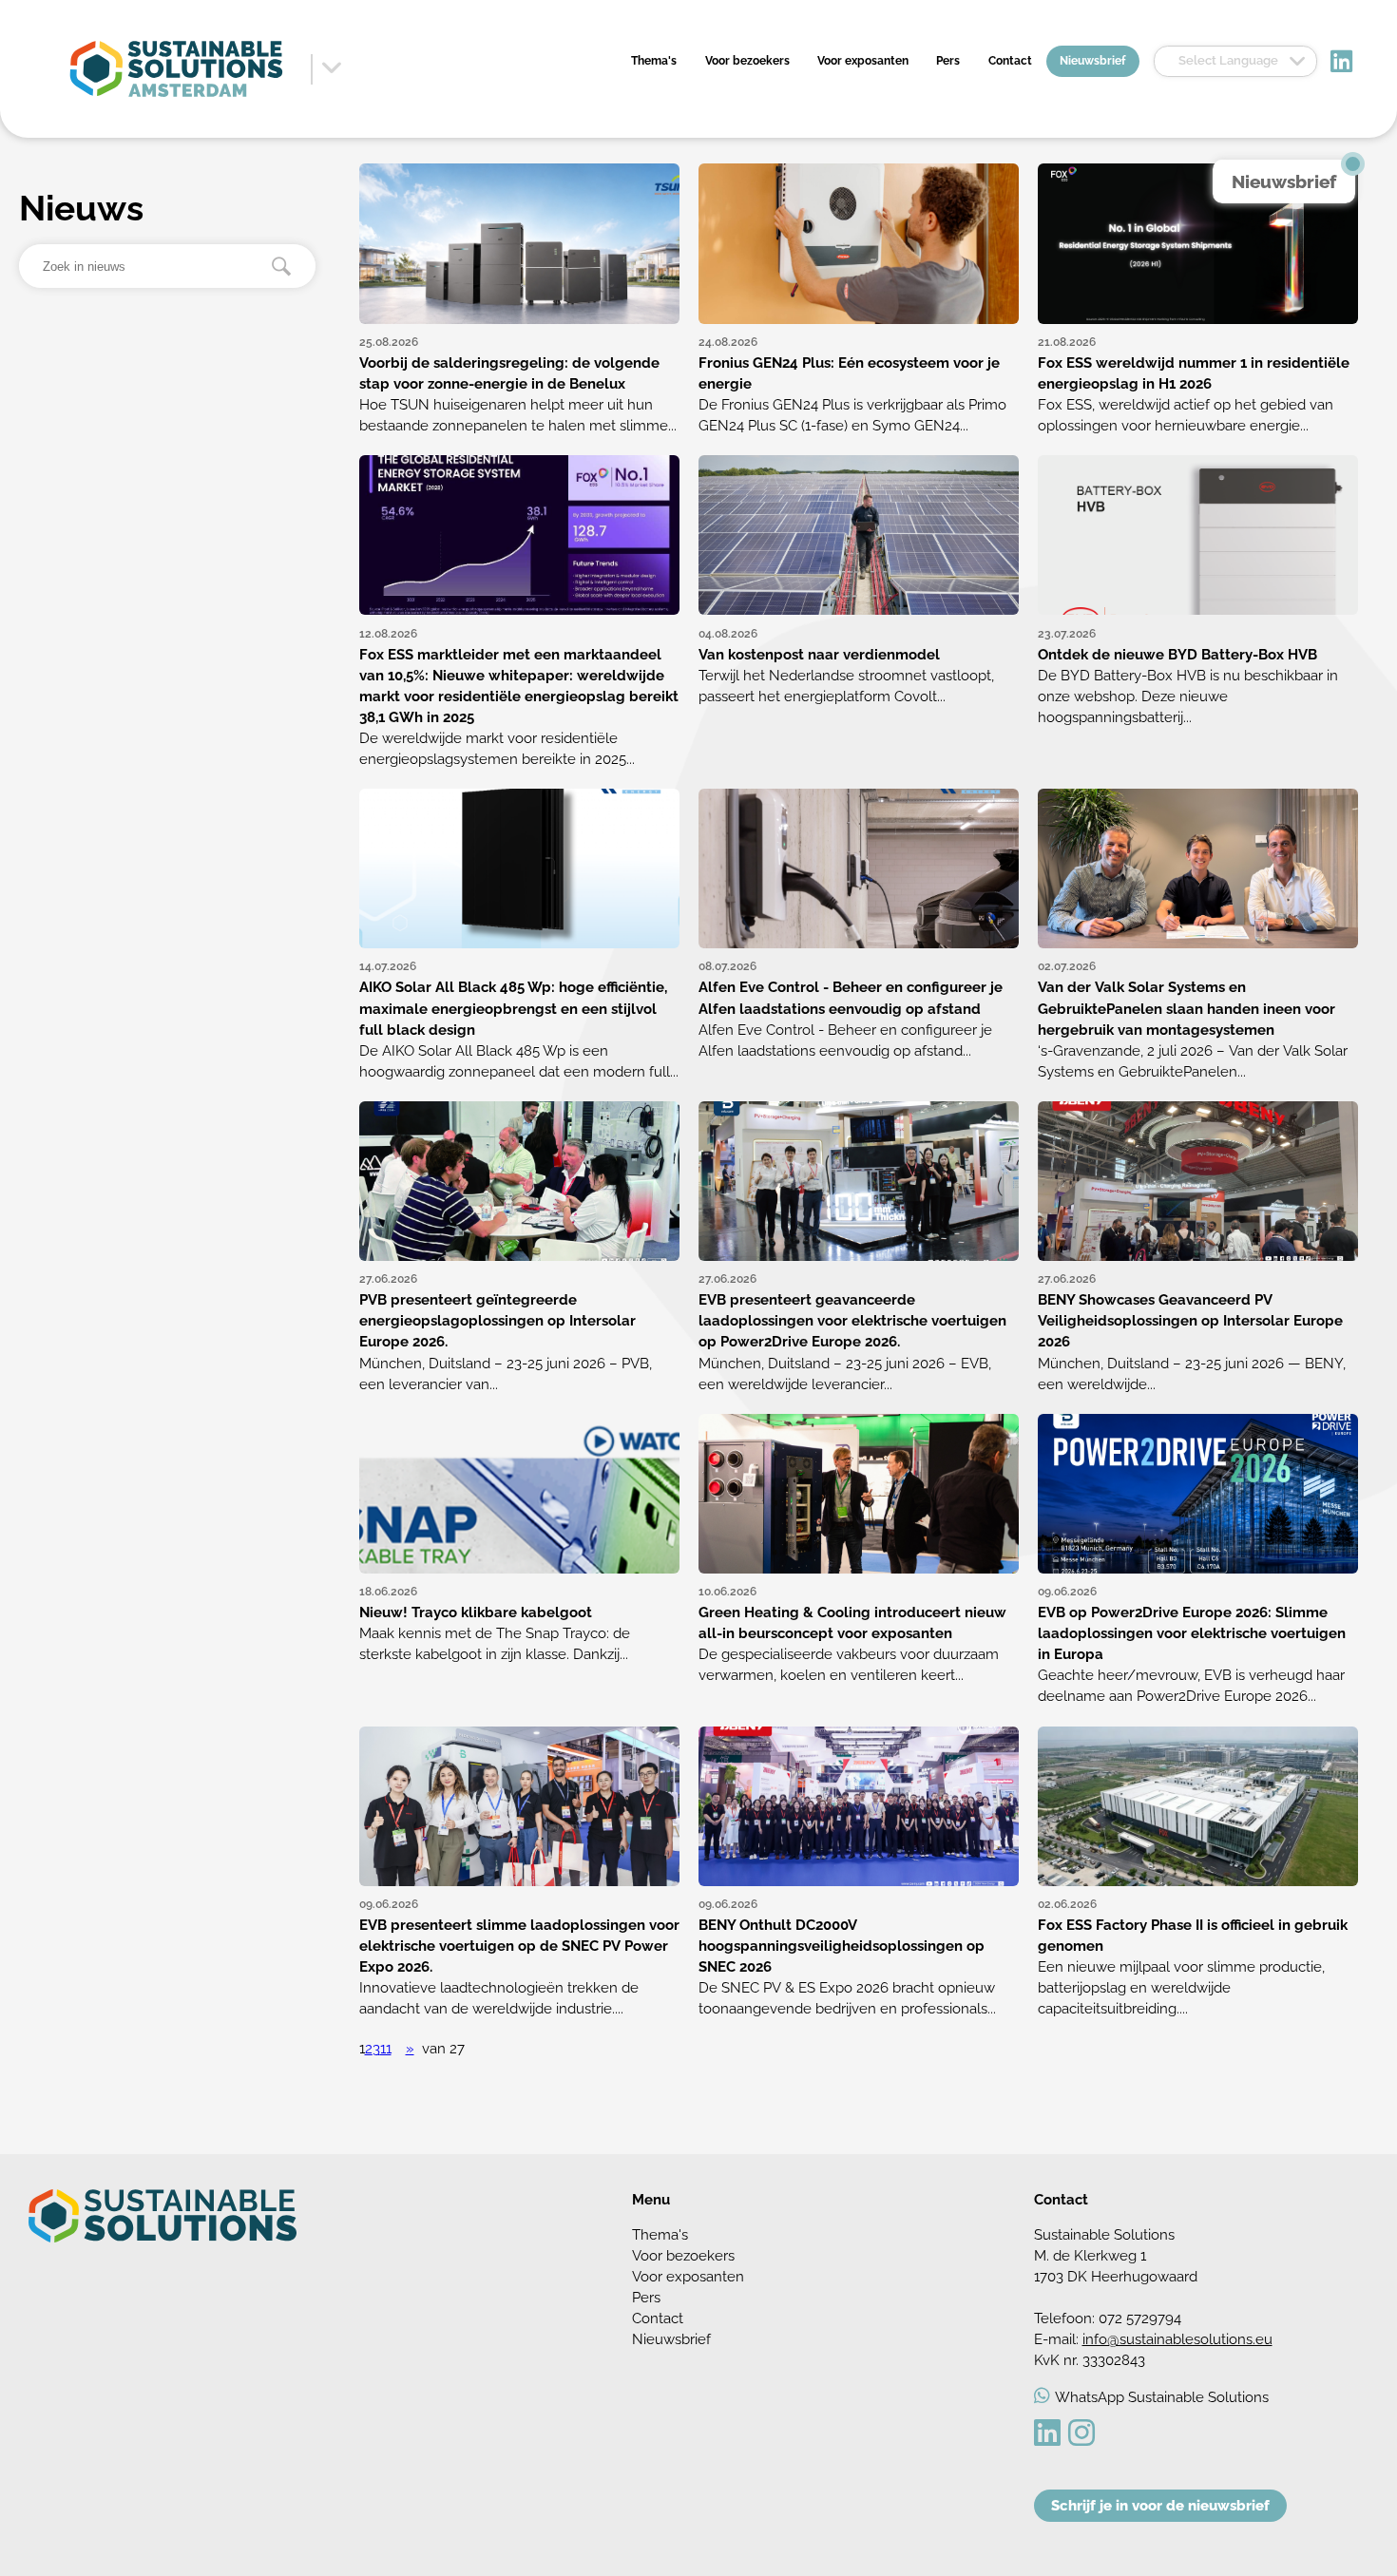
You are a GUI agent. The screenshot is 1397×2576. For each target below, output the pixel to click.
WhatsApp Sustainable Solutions (1162, 2397)
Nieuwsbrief (1092, 61)
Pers (948, 61)
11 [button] (386, 2048)
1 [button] (362, 2048)
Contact (1010, 61)
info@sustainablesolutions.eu (1177, 2339)
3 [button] (376, 2048)
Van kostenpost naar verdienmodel (819, 654)
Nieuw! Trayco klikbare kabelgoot (476, 1612)
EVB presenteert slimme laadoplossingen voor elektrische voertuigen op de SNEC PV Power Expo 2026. (519, 1946)
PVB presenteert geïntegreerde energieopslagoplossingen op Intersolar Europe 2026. (498, 1320)
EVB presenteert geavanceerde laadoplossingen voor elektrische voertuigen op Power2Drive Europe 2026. (852, 1320)
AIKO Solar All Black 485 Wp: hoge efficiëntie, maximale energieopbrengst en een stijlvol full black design (513, 1008)
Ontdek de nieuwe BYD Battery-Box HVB (1177, 654)
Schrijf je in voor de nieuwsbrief (1160, 2505)
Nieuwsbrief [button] (1284, 181)
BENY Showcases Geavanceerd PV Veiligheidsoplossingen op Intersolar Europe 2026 (1190, 1320)
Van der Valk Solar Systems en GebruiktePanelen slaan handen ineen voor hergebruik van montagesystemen (1186, 1008)
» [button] (410, 2048)
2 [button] (369, 2048)
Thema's (654, 61)
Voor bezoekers (747, 61)
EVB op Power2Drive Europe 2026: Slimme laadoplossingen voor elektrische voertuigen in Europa (1192, 1633)
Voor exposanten (863, 61)
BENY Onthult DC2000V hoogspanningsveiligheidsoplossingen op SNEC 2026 (842, 1946)
